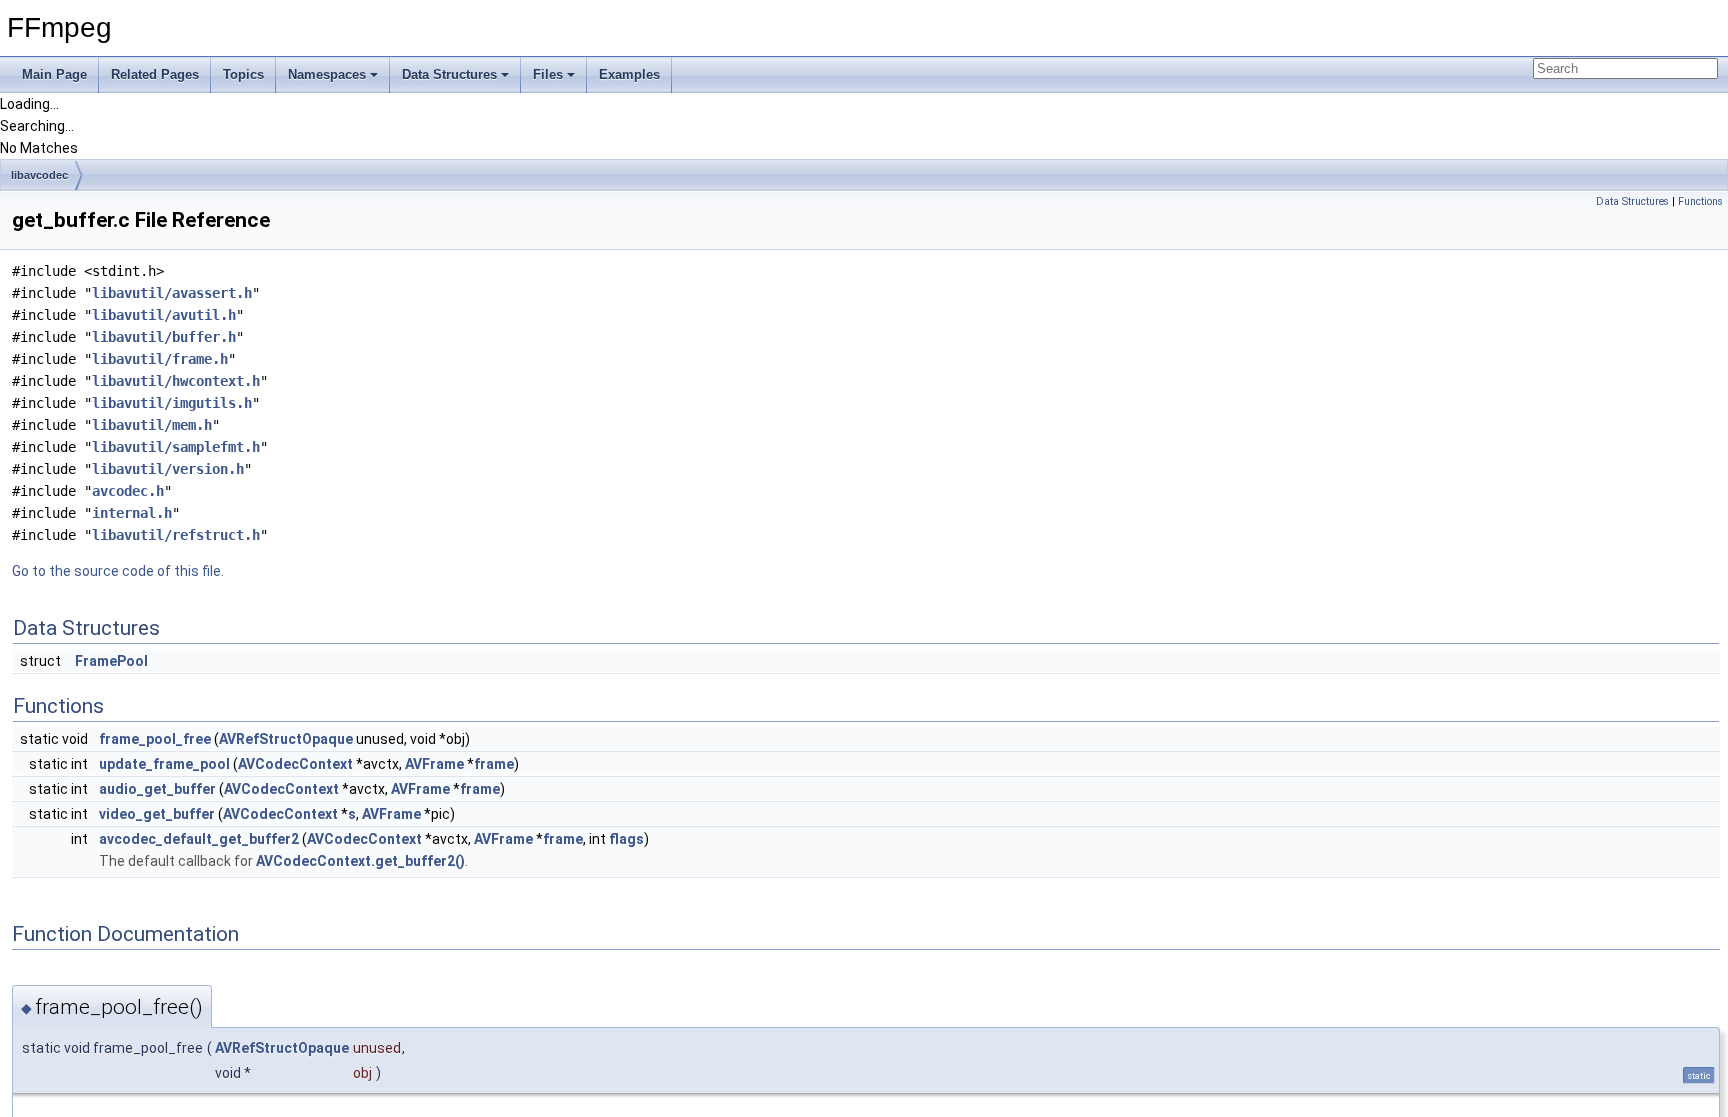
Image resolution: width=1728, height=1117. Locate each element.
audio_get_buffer (157, 789)
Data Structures (449, 74)
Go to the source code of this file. (118, 571)
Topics (243, 74)
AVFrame (434, 764)
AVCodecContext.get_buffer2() (360, 861)
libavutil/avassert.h (172, 293)
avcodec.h (128, 491)
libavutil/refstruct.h (176, 535)
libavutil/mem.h (152, 425)
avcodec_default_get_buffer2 (199, 839)
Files (548, 74)
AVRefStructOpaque (286, 739)
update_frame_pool (164, 764)
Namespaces (327, 74)
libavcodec (39, 175)
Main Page (54, 74)
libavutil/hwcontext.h (176, 381)
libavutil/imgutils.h (172, 403)
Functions (1700, 201)
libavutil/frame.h (160, 359)
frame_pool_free (155, 739)
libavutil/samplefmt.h (176, 447)
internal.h (132, 513)
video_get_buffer (157, 814)
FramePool (111, 661)
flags (626, 839)
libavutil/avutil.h (164, 315)
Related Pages (155, 74)
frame (494, 764)
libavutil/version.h (168, 469)
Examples (629, 74)
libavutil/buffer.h (164, 337)
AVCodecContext (295, 764)
